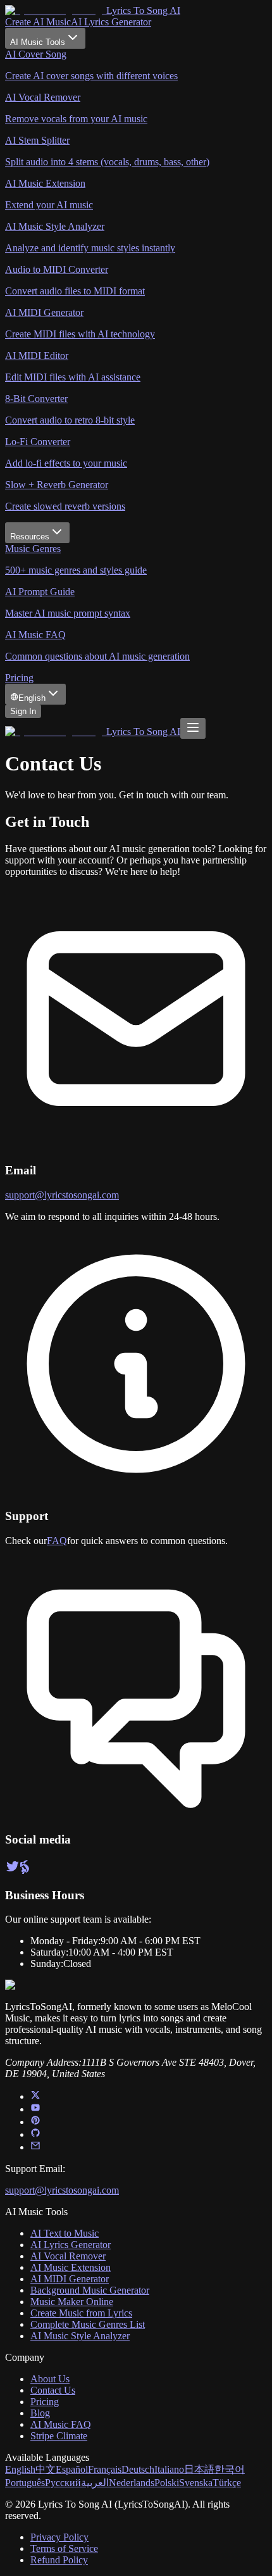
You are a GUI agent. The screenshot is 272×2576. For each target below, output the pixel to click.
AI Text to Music (65, 2233)
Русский (63, 2483)
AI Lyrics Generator (111, 22)
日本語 (199, 2469)
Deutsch (138, 2469)
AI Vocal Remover (68, 2256)
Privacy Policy (59, 2537)
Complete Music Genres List (88, 2324)
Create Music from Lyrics (81, 2313)
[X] (35, 2096)
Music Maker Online (72, 2302)
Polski (167, 2483)
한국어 (230, 2469)
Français (105, 2469)
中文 (46, 2469)
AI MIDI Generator (70, 2279)
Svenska (196, 2483)
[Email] (35, 2147)
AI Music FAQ (61, 2424)
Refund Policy (59, 2560)
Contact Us (53, 2390)
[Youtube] (35, 2109)
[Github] (35, 2134)
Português (25, 2483)
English (20, 2469)
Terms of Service (64, 2548)
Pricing (19, 678)
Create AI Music (38, 22)
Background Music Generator (90, 2290)
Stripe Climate (59, 2436)
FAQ (57, 1541)
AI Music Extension (71, 2267)
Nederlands (132, 2483)
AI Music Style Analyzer (80, 2336)
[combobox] (35, 694)
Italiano (169, 2469)
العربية (95, 2483)
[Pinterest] (35, 2122)
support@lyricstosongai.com (62, 1195)
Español (72, 2469)
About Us (50, 2379)
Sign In (23, 711)
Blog (40, 2413)
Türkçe (227, 2483)
